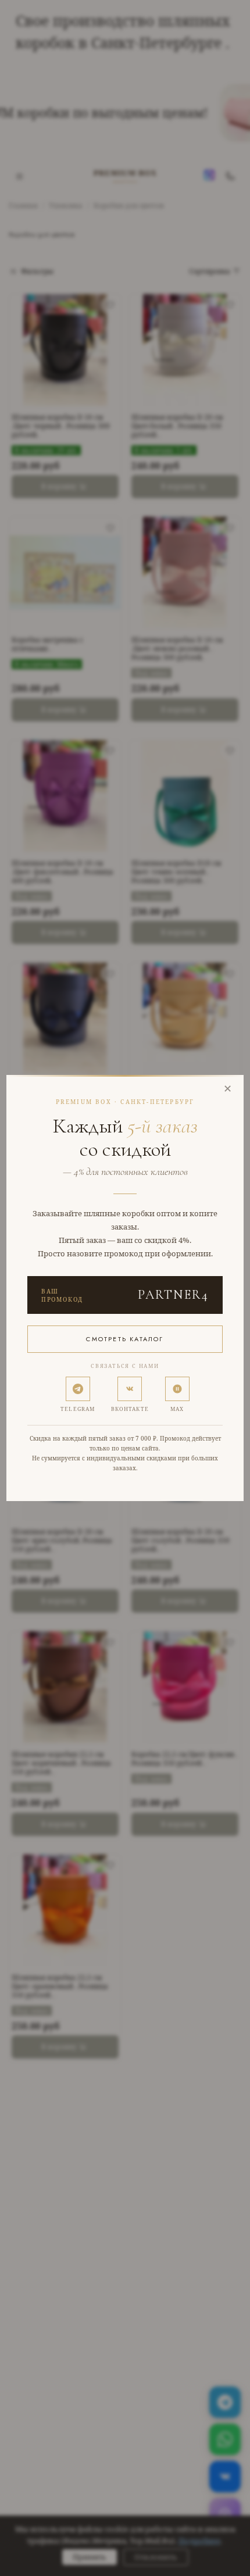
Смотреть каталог (125, 1339)
